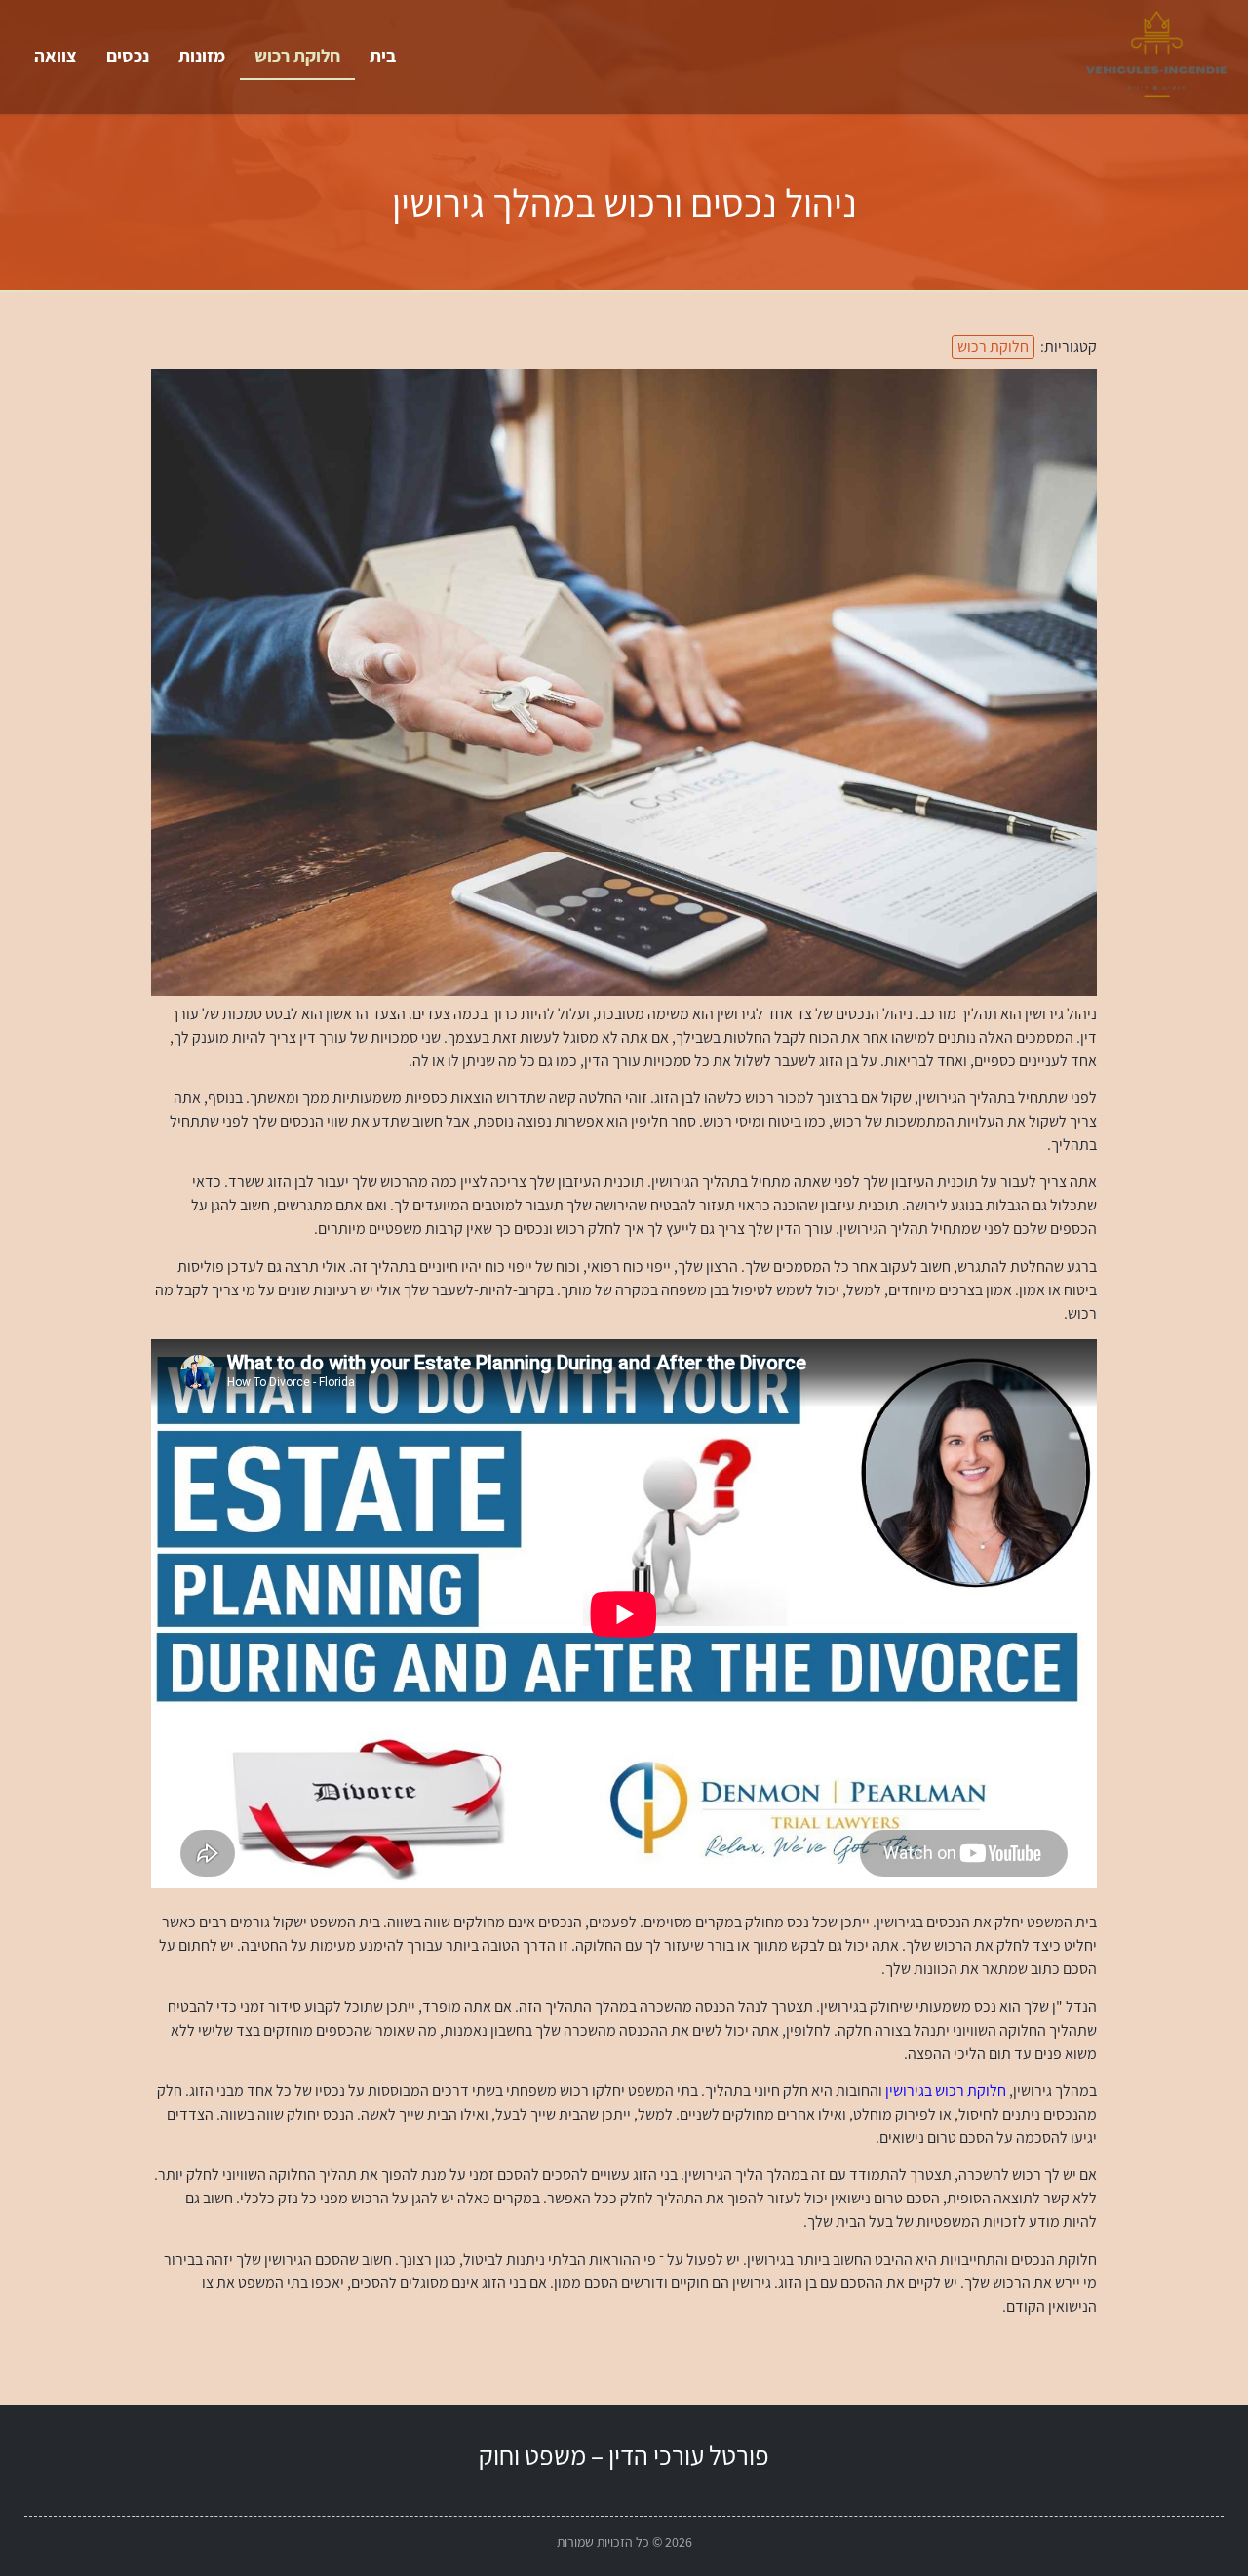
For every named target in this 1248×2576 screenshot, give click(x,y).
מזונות (202, 56)
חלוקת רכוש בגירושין (946, 2091)
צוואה (56, 56)
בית (383, 56)
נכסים (128, 56)
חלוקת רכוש (297, 56)
